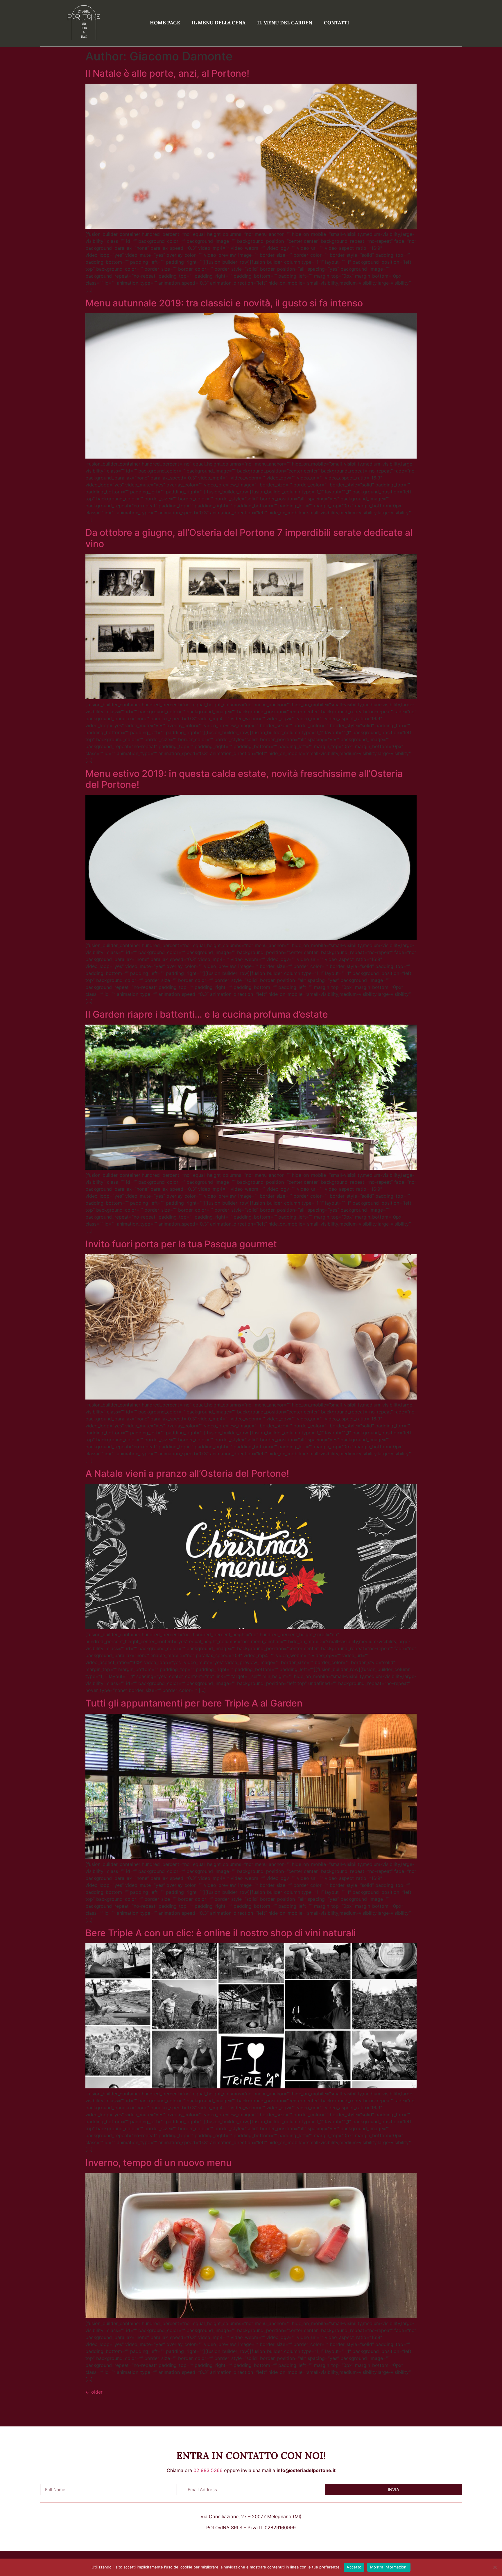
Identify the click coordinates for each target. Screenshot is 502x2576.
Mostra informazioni (389, 2567)
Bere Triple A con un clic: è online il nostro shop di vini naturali (221, 1933)
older (94, 2392)
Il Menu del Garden (285, 23)
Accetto (354, 2567)
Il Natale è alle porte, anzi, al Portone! (167, 73)
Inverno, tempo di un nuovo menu (158, 2163)
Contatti (337, 23)
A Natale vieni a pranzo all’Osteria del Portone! (187, 1473)
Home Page (165, 23)
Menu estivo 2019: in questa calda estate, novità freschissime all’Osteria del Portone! (244, 779)
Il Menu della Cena (219, 23)
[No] (495, 2567)
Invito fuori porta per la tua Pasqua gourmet (181, 1244)
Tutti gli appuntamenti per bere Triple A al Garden (194, 1703)
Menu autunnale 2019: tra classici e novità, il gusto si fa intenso (224, 303)
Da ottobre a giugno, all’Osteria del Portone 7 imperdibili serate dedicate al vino (249, 538)
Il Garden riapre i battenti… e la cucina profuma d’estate (207, 1014)
